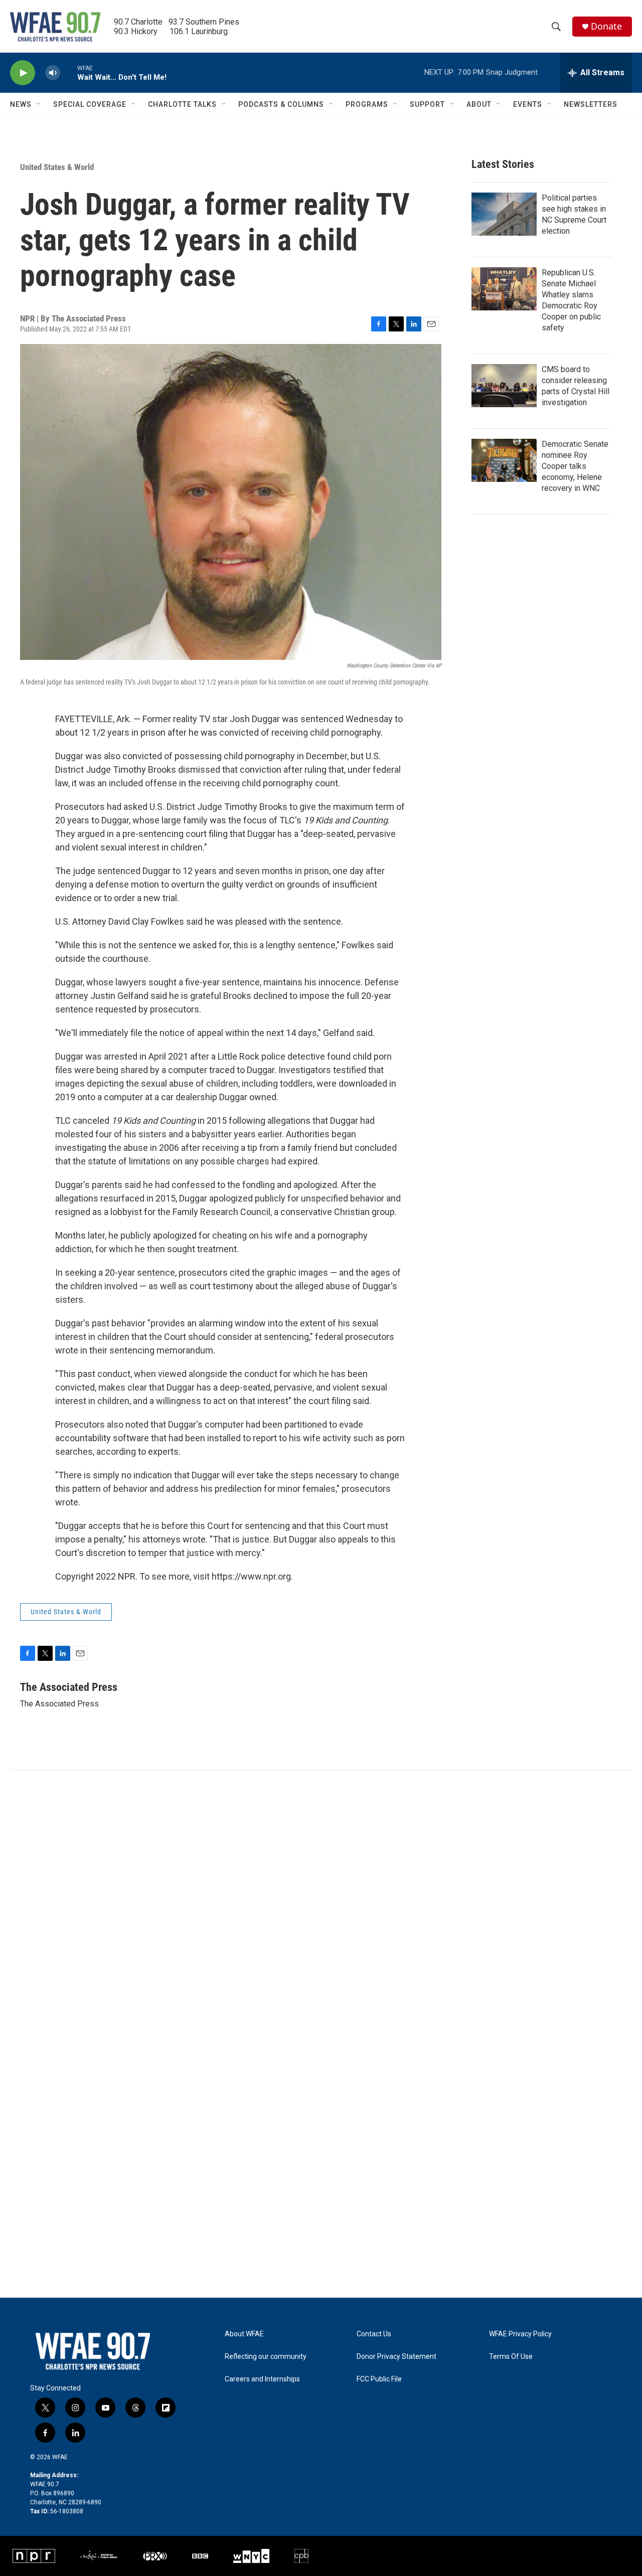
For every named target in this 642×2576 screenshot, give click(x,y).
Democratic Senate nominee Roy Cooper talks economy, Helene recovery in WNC (575, 466)
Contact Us (374, 2334)
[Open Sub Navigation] (39, 104)
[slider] (69, 72)
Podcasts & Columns (281, 104)
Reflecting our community (266, 2357)
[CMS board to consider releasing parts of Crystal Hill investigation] (504, 386)
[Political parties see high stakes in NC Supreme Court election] (504, 214)
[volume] (53, 73)
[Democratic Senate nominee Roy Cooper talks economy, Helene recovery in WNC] (504, 460)
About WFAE (244, 2334)
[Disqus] (321, 1906)
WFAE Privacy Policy (520, 2334)
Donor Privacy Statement (396, 2357)
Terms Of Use (511, 2357)
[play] (23, 73)
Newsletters (591, 104)
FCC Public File (379, 2379)
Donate (606, 26)
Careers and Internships (262, 2379)
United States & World (57, 167)
